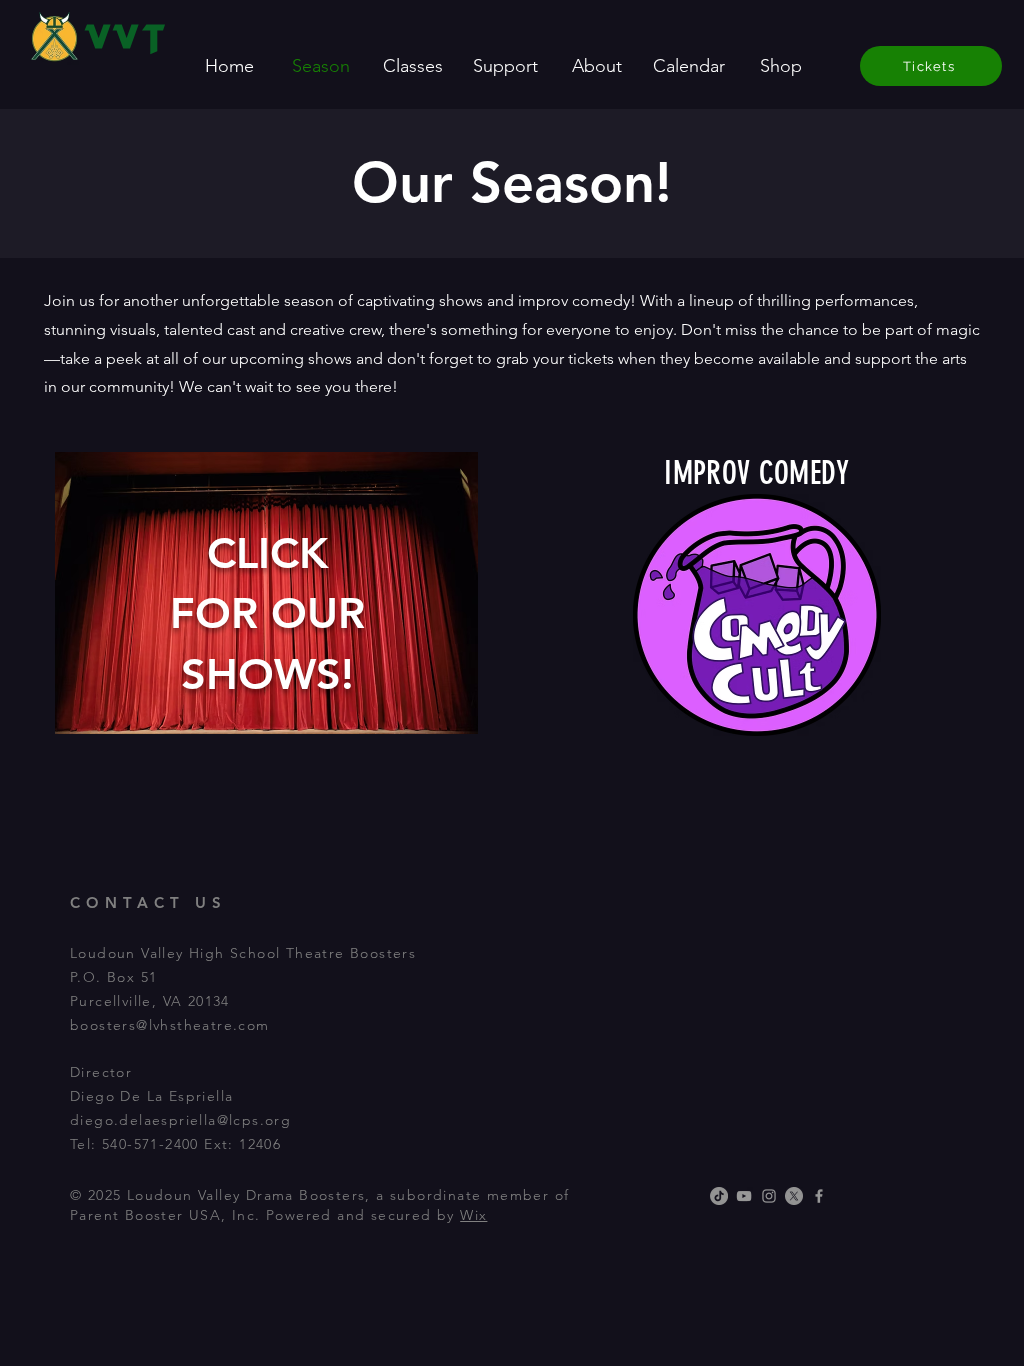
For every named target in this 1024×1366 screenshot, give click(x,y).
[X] (794, 1196)
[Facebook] (819, 1196)
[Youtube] (744, 1196)
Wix (473, 1215)
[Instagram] (769, 1196)
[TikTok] (719, 1196)
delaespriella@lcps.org (205, 1120)
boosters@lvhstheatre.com (170, 1025)
